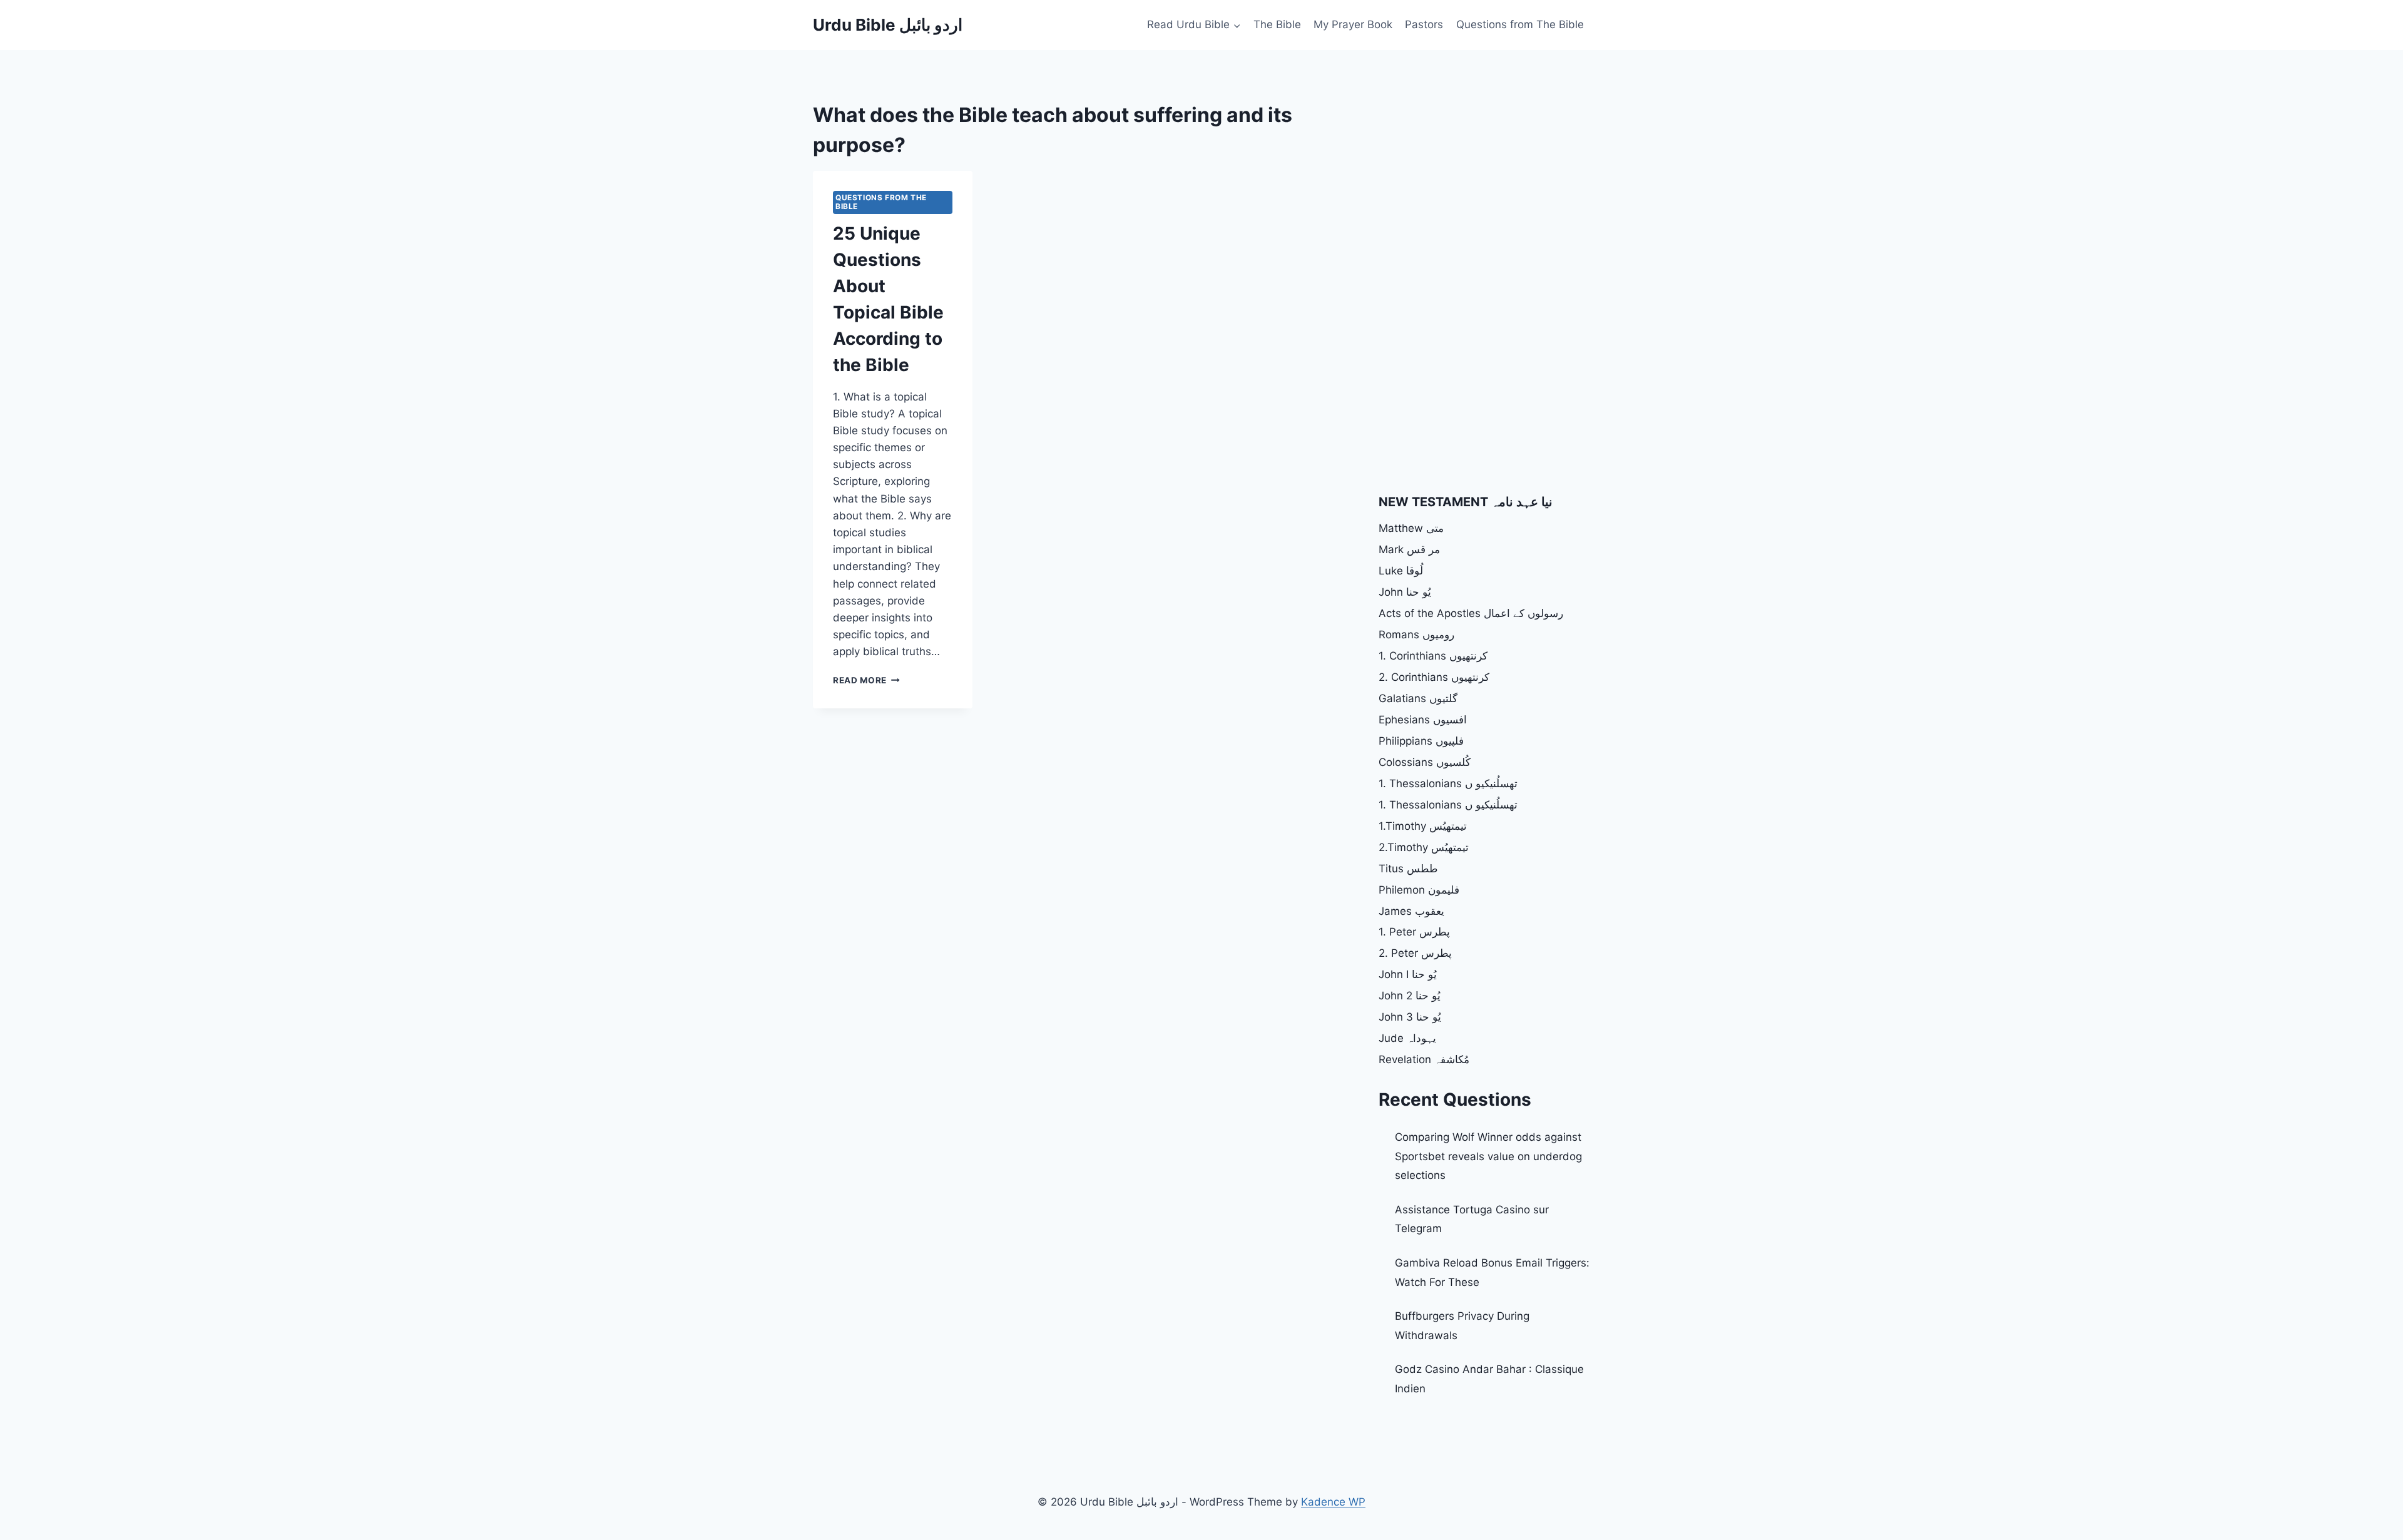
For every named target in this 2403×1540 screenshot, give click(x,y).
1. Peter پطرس (1414, 932)
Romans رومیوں (1416, 635)
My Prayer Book (1353, 24)
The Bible (1277, 24)
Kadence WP (1333, 1502)
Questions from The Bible (1520, 24)
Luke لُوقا (1401, 571)
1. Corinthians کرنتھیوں (1433, 656)
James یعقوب (1411, 911)
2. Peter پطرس (1415, 953)
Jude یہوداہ (1407, 1038)
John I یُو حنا (1408, 974)
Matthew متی (1411, 528)
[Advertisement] (1484, 188)
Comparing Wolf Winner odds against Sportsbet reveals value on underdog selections (1488, 1156)
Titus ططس (1408, 869)
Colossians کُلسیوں (1425, 762)
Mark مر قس (1409, 549)
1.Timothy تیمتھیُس (1423, 826)
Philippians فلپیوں (1421, 741)
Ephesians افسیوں (1423, 720)
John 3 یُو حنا (1410, 1017)
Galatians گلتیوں (1418, 698)
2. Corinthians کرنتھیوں (1434, 677)
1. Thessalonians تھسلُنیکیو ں (1448, 783)
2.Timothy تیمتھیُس (1424, 847)
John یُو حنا (1405, 592)
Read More (866, 680)
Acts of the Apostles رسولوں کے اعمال (1471, 613)
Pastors (1424, 24)
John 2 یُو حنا (1410, 996)
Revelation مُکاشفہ (1424, 1059)
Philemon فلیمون (1419, 890)
